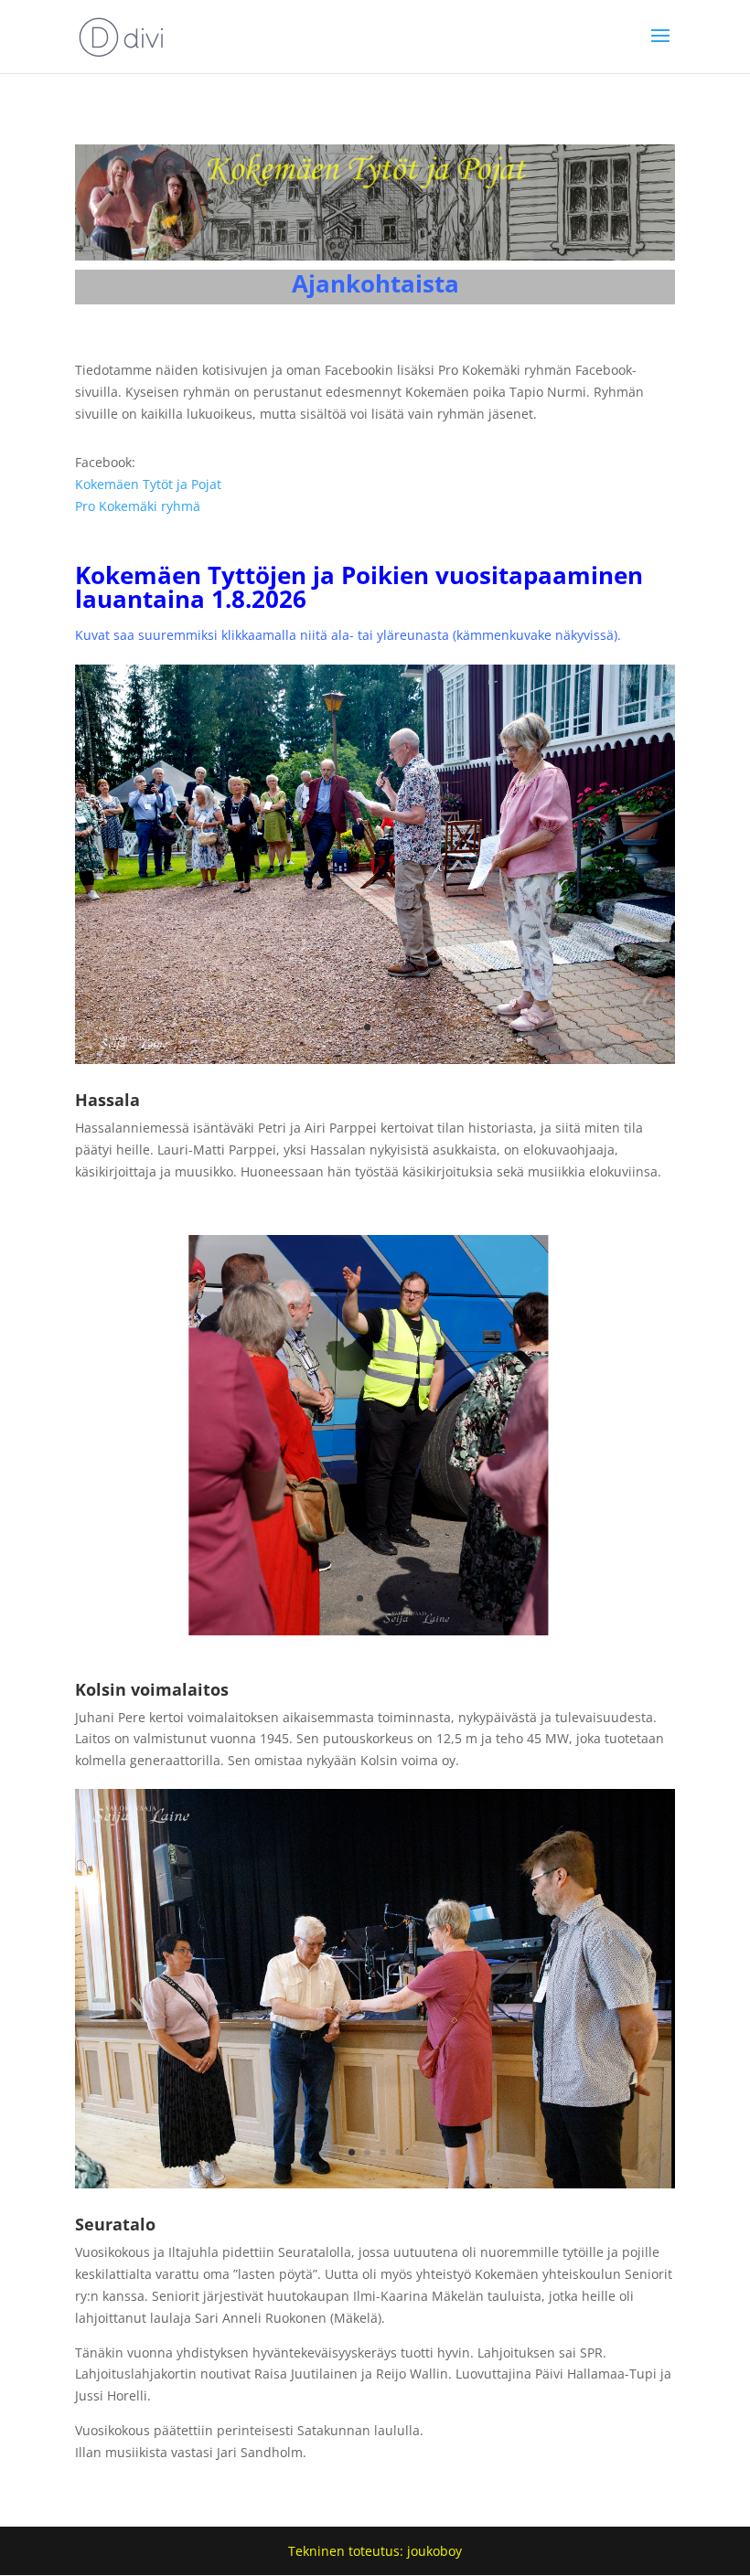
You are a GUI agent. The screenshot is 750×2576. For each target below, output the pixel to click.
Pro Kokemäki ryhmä (138, 506)
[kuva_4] (375, 1059)
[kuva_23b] (375, 1630)
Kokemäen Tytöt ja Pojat (148, 484)
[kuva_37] (375, 2183)
